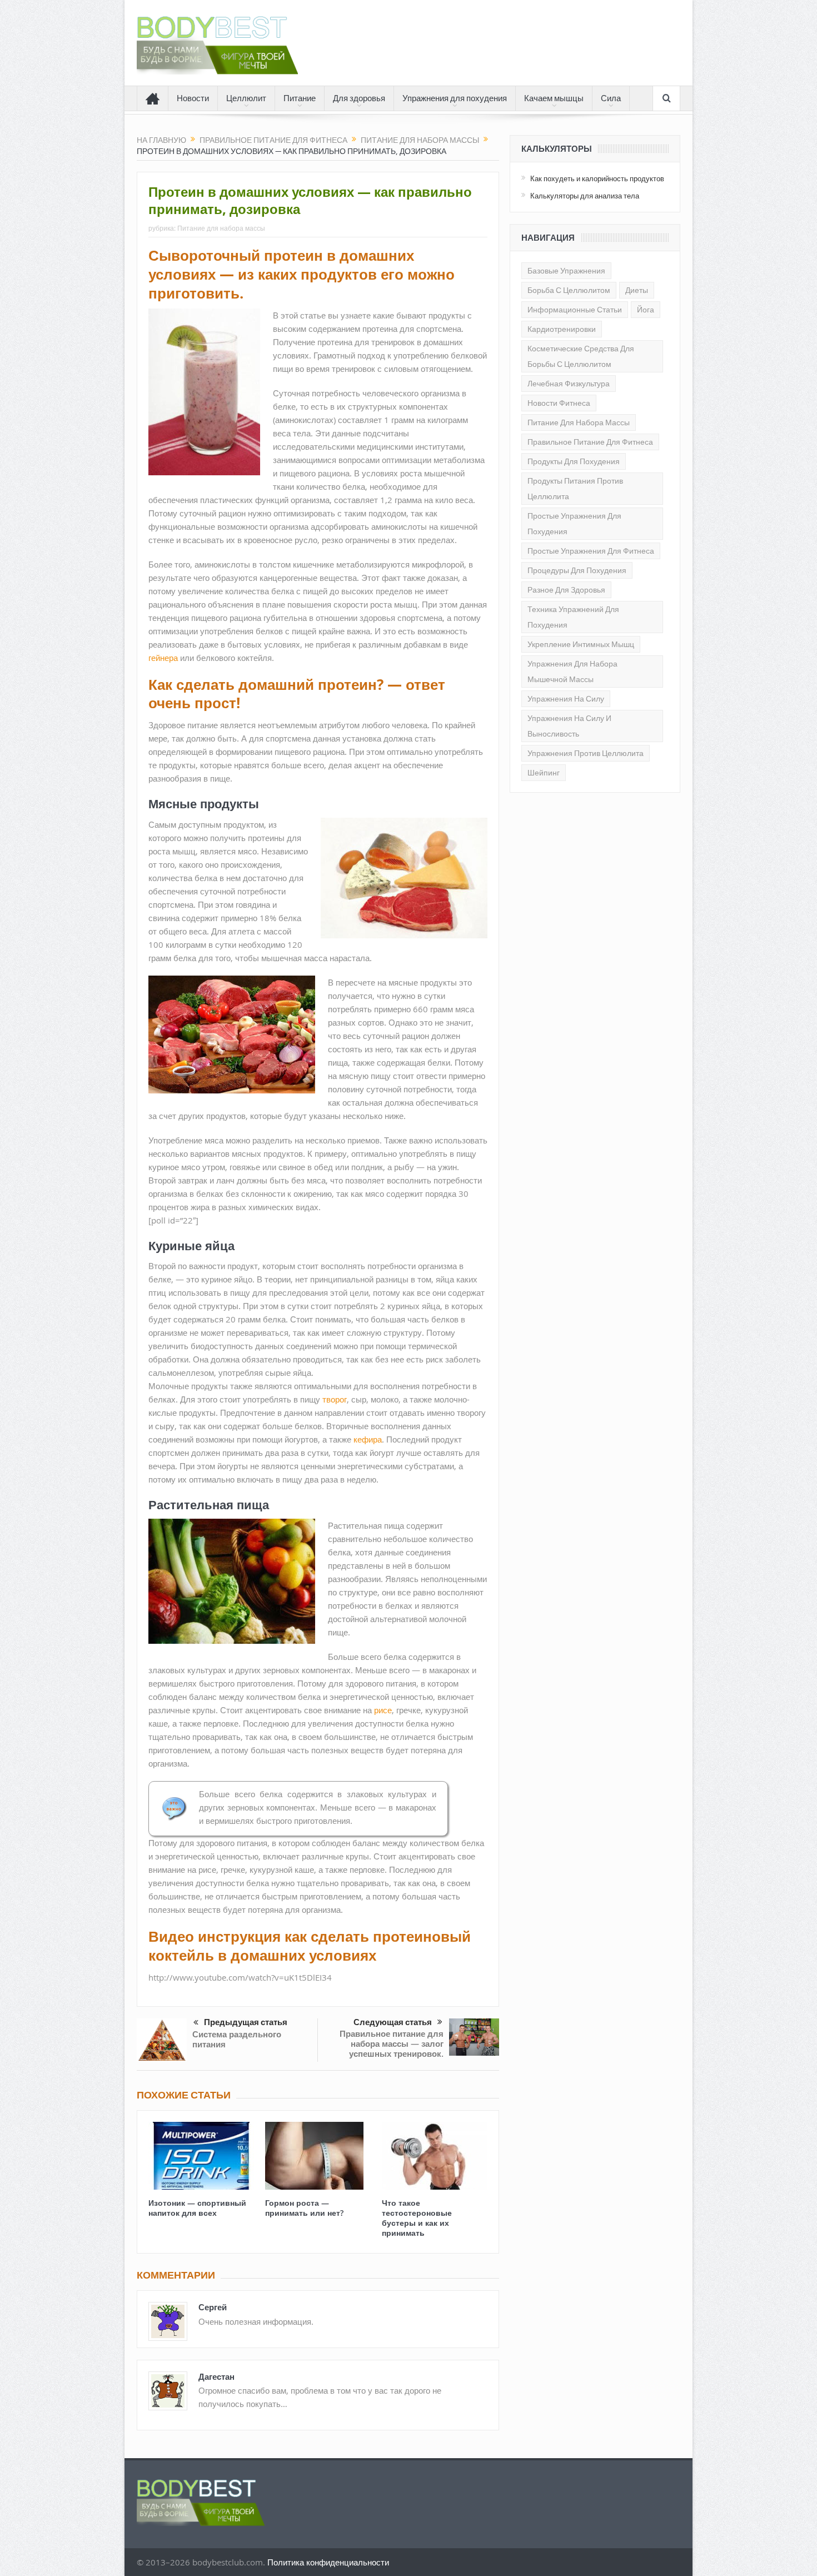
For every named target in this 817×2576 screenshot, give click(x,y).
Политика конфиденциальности (328, 2562)
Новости (193, 98)
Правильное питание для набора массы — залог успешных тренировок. (392, 2044)
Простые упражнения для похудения (574, 524)
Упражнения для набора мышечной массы (572, 672)
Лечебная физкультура (569, 384)
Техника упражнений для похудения (573, 617)
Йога (646, 310)
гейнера (163, 658)
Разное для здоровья (566, 590)
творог (335, 1399)
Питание (300, 98)
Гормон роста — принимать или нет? (304, 2208)
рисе (383, 1710)
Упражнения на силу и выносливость (569, 726)
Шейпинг (544, 773)
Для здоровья (359, 98)
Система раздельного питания (237, 2039)
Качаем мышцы (554, 98)
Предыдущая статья (246, 2022)
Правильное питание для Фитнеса (590, 442)
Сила (611, 98)
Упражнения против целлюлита (586, 753)
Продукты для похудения (574, 461)
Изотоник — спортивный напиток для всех (197, 2208)
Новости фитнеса (559, 403)
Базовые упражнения (566, 271)
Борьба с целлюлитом (569, 290)
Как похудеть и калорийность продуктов (597, 178)
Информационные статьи (575, 310)
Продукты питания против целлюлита (575, 489)
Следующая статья (393, 2022)
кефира (368, 1439)
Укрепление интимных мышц (581, 644)
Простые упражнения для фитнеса (591, 551)
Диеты (637, 290)
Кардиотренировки (562, 329)
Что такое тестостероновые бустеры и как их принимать (417, 2218)
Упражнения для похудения (455, 98)
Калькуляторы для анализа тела (585, 196)
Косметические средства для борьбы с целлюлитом (581, 356)
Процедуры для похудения (577, 570)
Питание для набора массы (221, 228)
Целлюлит (246, 98)
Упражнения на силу (566, 699)
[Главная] (153, 98)
